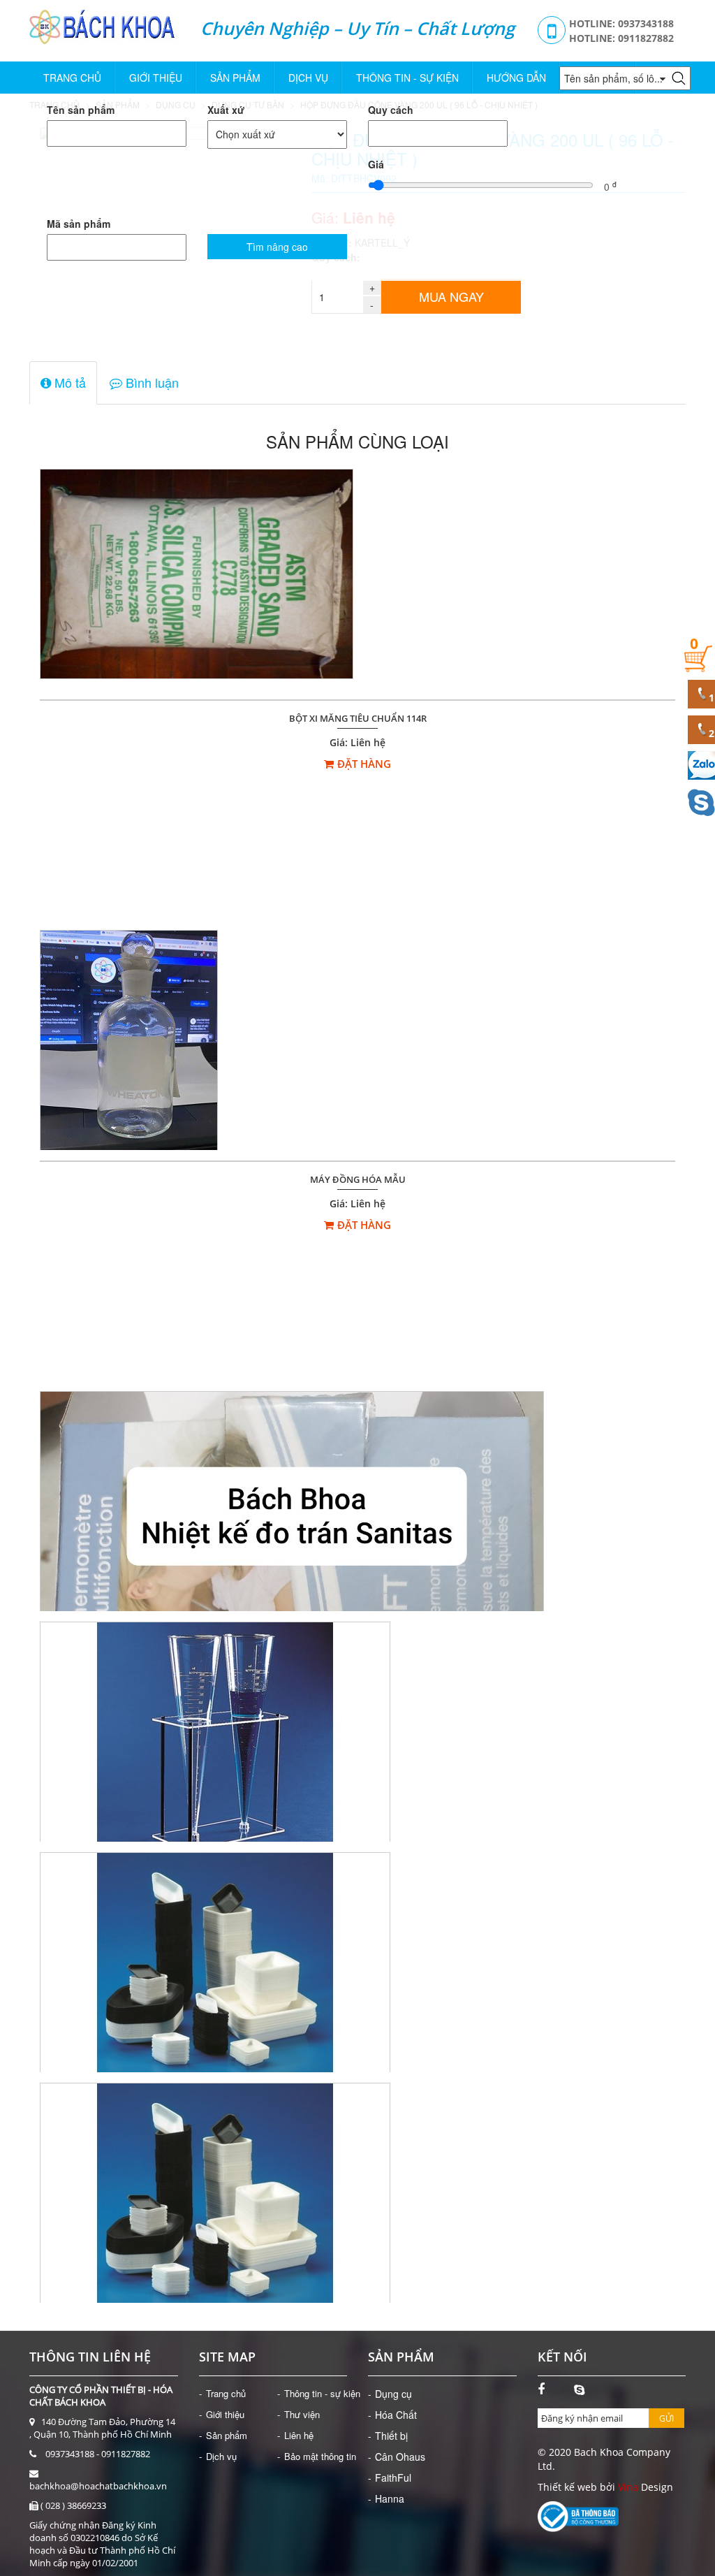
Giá (376, 164)
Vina (628, 2487)
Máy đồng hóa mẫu (358, 1180)
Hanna (390, 2498)
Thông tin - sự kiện (407, 78)
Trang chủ (72, 78)
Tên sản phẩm (81, 110)
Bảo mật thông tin (320, 2456)
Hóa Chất (396, 2415)
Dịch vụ (308, 78)
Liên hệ (299, 2435)
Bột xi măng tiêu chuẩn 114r (358, 719)
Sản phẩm (235, 78)
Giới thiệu (156, 78)
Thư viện (302, 2414)
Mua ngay (451, 296)
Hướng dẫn (516, 78)
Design (656, 2487)
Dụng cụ (393, 2394)
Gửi (666, 2418)
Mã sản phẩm (79, 224)
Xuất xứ (226, 110)
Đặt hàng (364, 764)
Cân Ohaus (400, 2457)
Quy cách (391, 110)
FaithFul (393, 2477)
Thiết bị (391, 2436)
